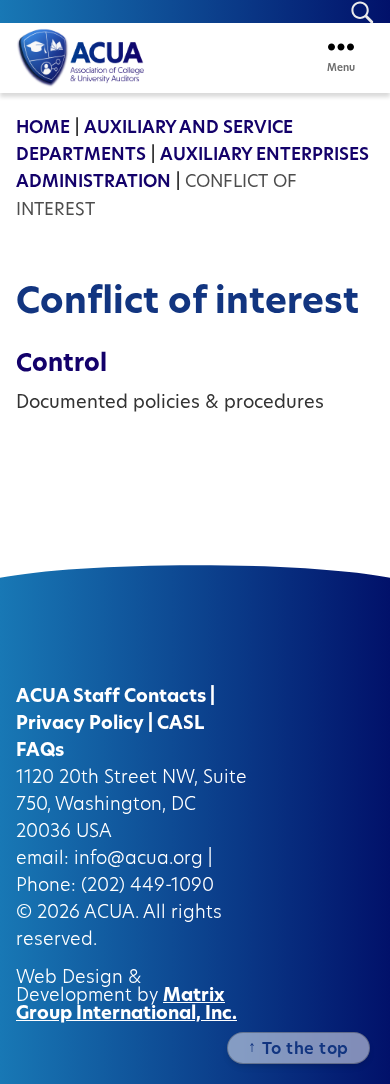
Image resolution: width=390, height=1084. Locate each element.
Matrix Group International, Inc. (126, 1006)
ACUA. (111, 914)
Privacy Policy (80, 725)
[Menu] (341, 46)
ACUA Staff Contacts (111, 698)
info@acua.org (138, 860)
